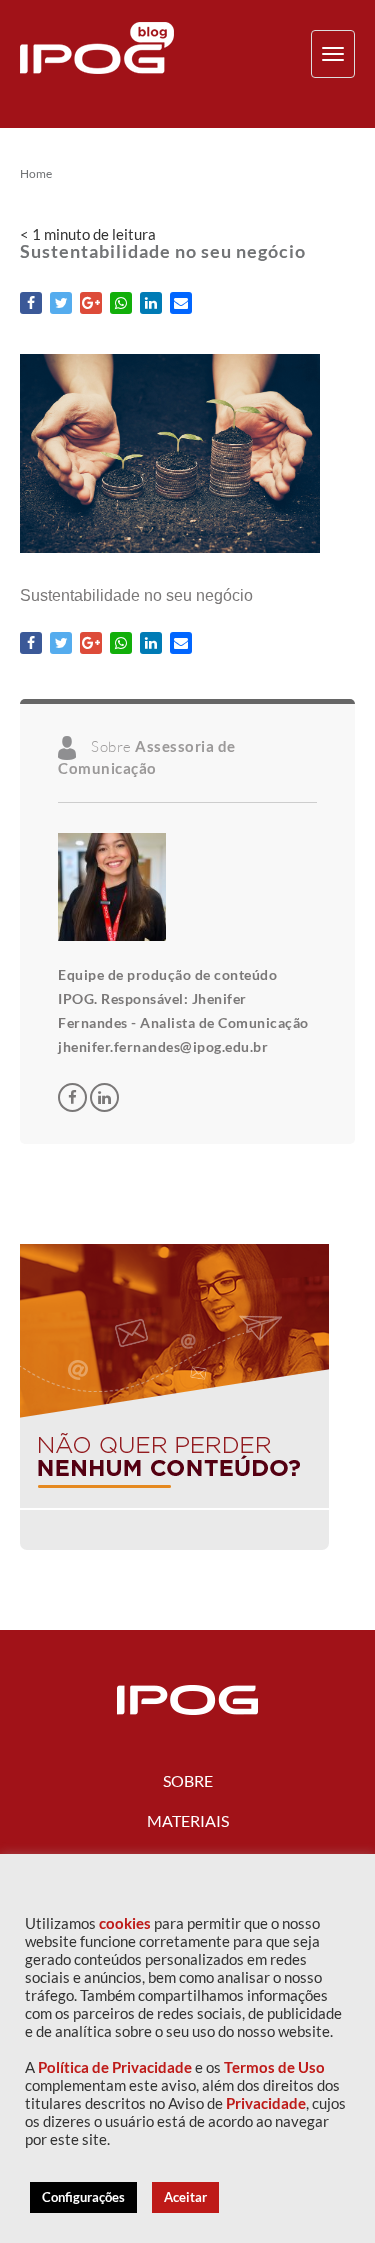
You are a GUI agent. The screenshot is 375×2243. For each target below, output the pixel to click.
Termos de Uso (274, 2067)
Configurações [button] (83, 2197)
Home (36, 174)
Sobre (188, 1780)
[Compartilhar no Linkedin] (151, 303)
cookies (125, 1923)
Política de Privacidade (115, 2067)
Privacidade (266, 2103)
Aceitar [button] (185, 2197)
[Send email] (181, 303)
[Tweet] (61, 303)
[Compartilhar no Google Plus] (91, 303)
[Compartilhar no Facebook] (31, 303)
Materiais (188, 1820)
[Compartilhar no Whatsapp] (121, 303)
